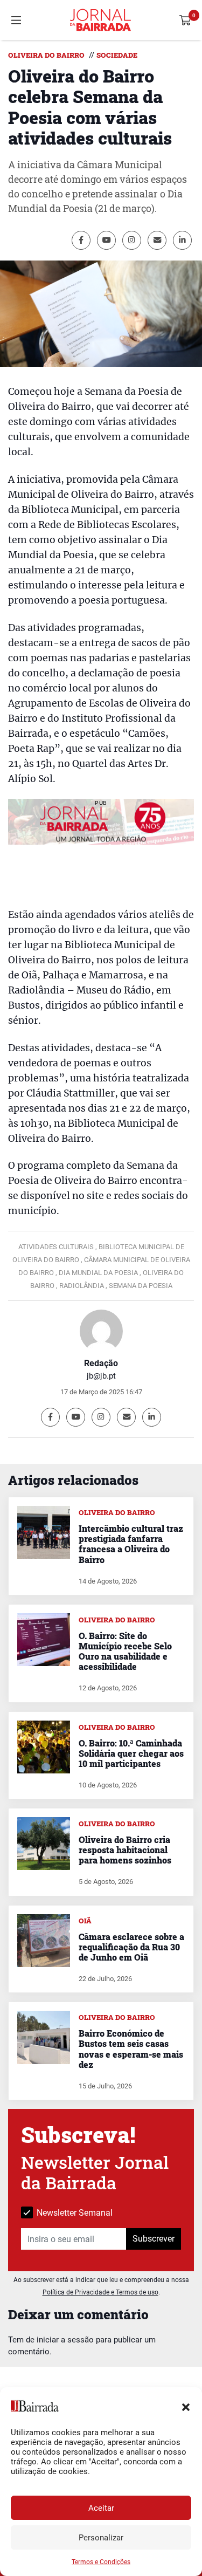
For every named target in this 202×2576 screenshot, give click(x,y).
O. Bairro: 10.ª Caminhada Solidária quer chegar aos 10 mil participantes (131, 1753)
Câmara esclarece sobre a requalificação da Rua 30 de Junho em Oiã (131, 1947)
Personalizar (101, 2538)
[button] (186, 2406)
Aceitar (101, 2508)
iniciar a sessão (65, 2340)
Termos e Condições (101, 2562)
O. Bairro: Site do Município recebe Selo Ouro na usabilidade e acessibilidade (125, 1651)
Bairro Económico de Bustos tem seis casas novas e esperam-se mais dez (131, 2049)
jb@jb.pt (101, 1376)
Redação (101, 1363)
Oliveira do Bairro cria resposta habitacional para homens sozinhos (125, 1850)
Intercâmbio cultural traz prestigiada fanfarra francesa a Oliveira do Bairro (131, 1544)
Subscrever (154, 2239)
